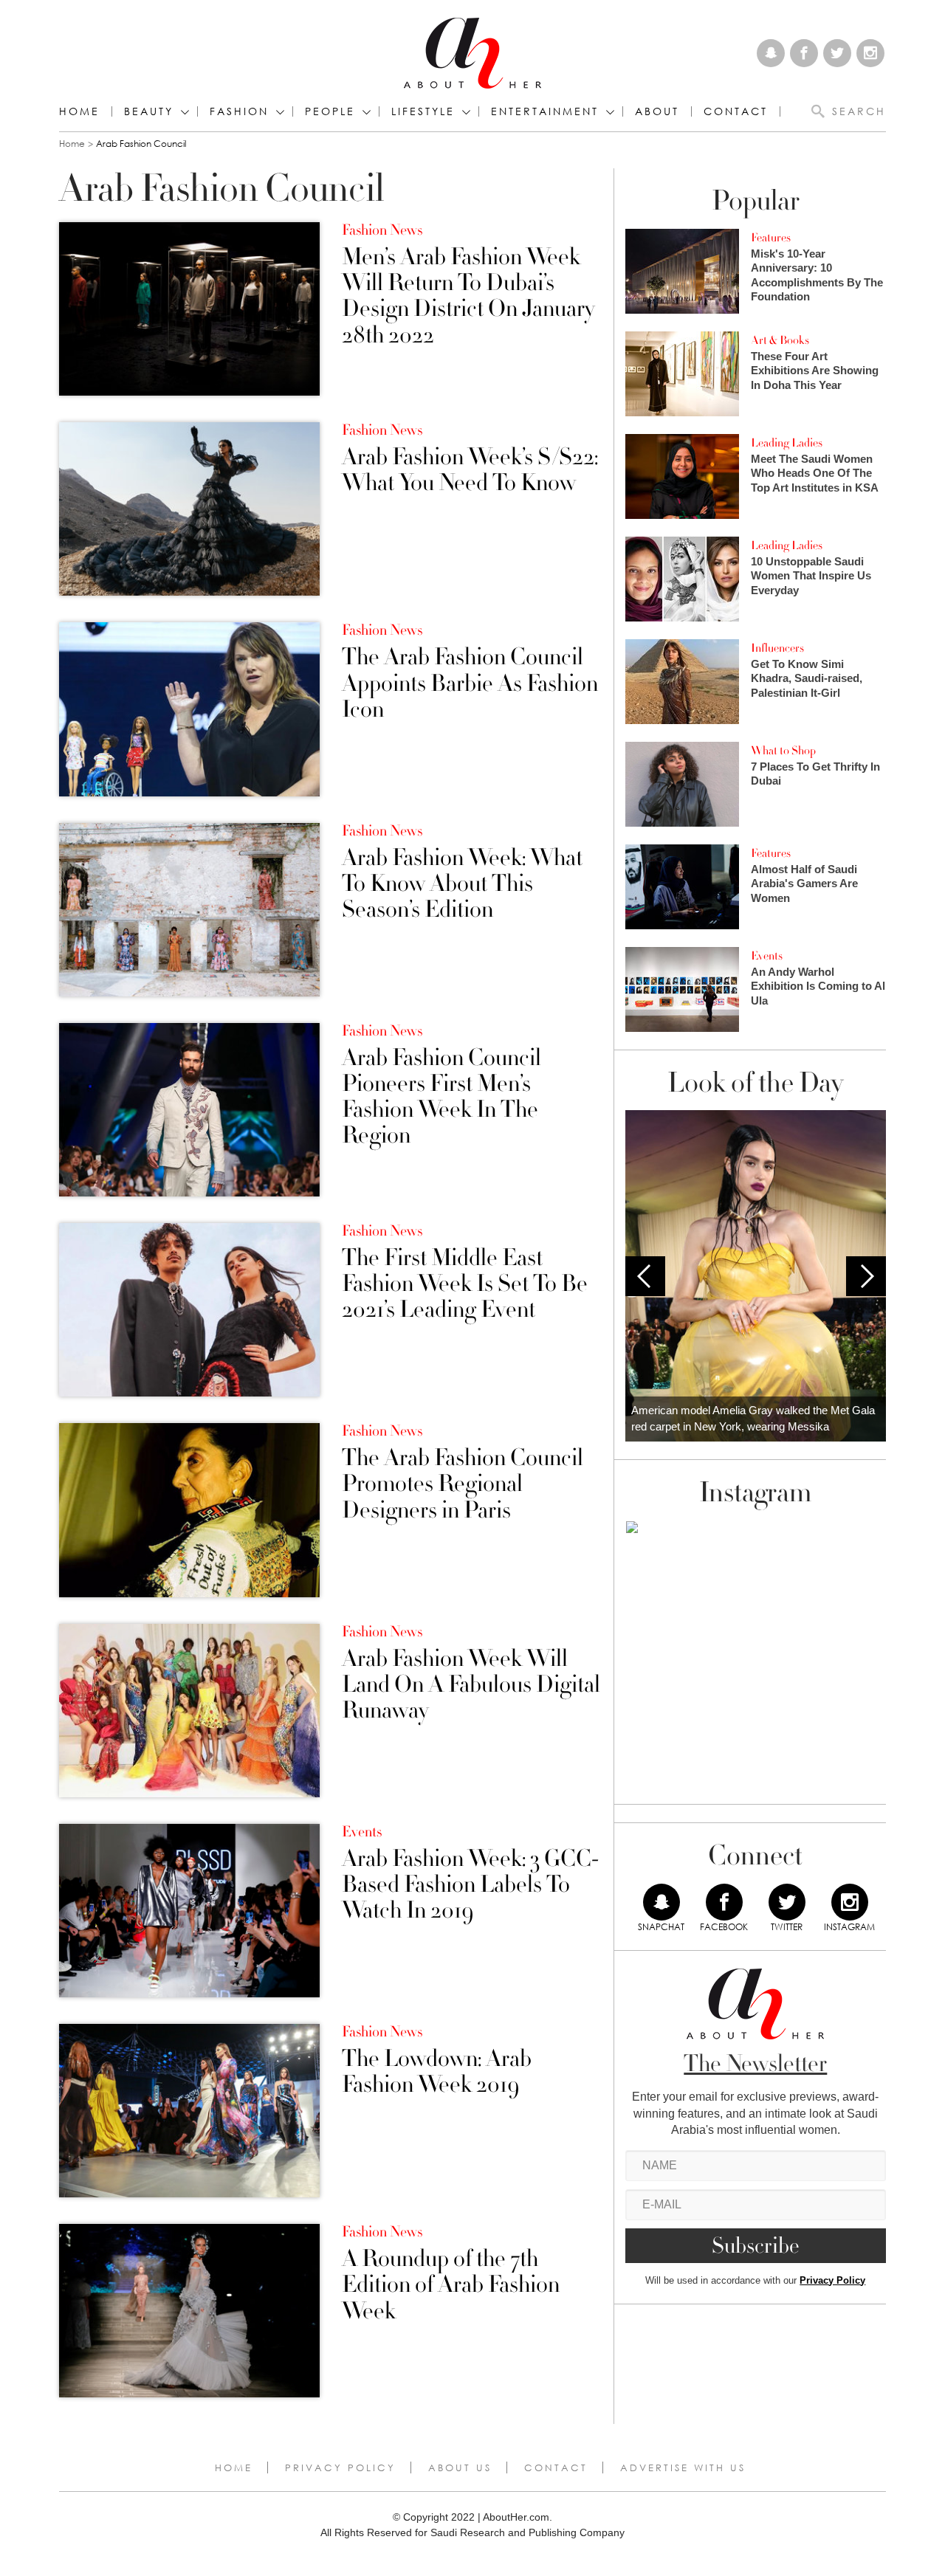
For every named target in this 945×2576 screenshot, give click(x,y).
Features (771, 238)
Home (79, 111)
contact (736, 111)
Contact (556, 2467)
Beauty (149, 111)
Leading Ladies (787, 443)
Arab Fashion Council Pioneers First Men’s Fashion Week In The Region (441, 1097)
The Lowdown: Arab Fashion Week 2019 (437, 2072)
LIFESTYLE (423, 111)
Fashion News (382, 230)
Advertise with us (683, 2467)
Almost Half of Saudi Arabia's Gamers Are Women (804, 884)
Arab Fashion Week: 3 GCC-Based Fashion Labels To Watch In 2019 (470, 1885)
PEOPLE (330, 111)
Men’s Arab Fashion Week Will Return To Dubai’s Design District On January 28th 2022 (468, 296)
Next (866, 1276)
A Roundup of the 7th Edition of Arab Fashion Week (451, 2285)
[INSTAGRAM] (850, 1902)
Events (362, 1832)
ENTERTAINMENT (545, 111)
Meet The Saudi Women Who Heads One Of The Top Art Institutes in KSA (815, 473)
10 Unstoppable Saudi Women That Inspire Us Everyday (811, 576)
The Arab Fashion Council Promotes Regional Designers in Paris (463, 1484)
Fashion (239, 111)
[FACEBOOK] (724, 1902)
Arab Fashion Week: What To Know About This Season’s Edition (462, 884)
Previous (645, 1276)
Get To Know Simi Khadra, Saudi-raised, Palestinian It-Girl (807, 678)
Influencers (777, 648)
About (657, 111)
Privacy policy (340, 2467)
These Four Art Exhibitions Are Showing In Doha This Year (815, 371)
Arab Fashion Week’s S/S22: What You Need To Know (470, 470)
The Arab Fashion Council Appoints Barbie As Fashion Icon (470, 683)
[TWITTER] (787, 1902)
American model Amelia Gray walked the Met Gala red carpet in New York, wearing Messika (753, 1419)
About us (460, 2467)
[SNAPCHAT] (661, 1902)
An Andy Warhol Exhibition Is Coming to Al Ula (818, 986)
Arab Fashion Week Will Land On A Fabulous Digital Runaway (471, 1685)
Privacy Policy (832, 2280)
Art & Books (780, 340)
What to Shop (783, 751)
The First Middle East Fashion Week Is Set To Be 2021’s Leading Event (465, 1284)
